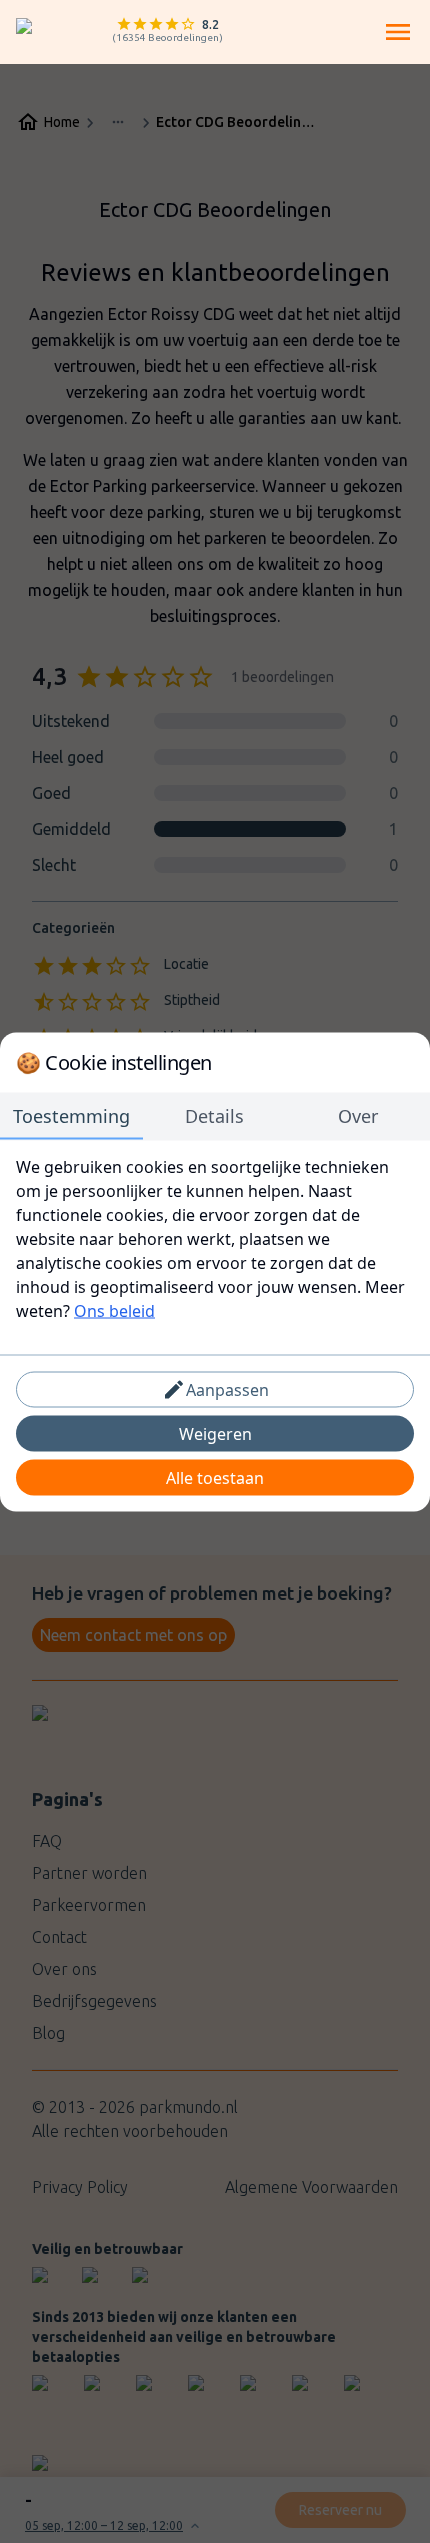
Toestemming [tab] (71, 1115)
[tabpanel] (215, 1238)
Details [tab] (214, 1115)
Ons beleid (114, 1310)
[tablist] (215, 1116)
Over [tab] (358, 1115)
